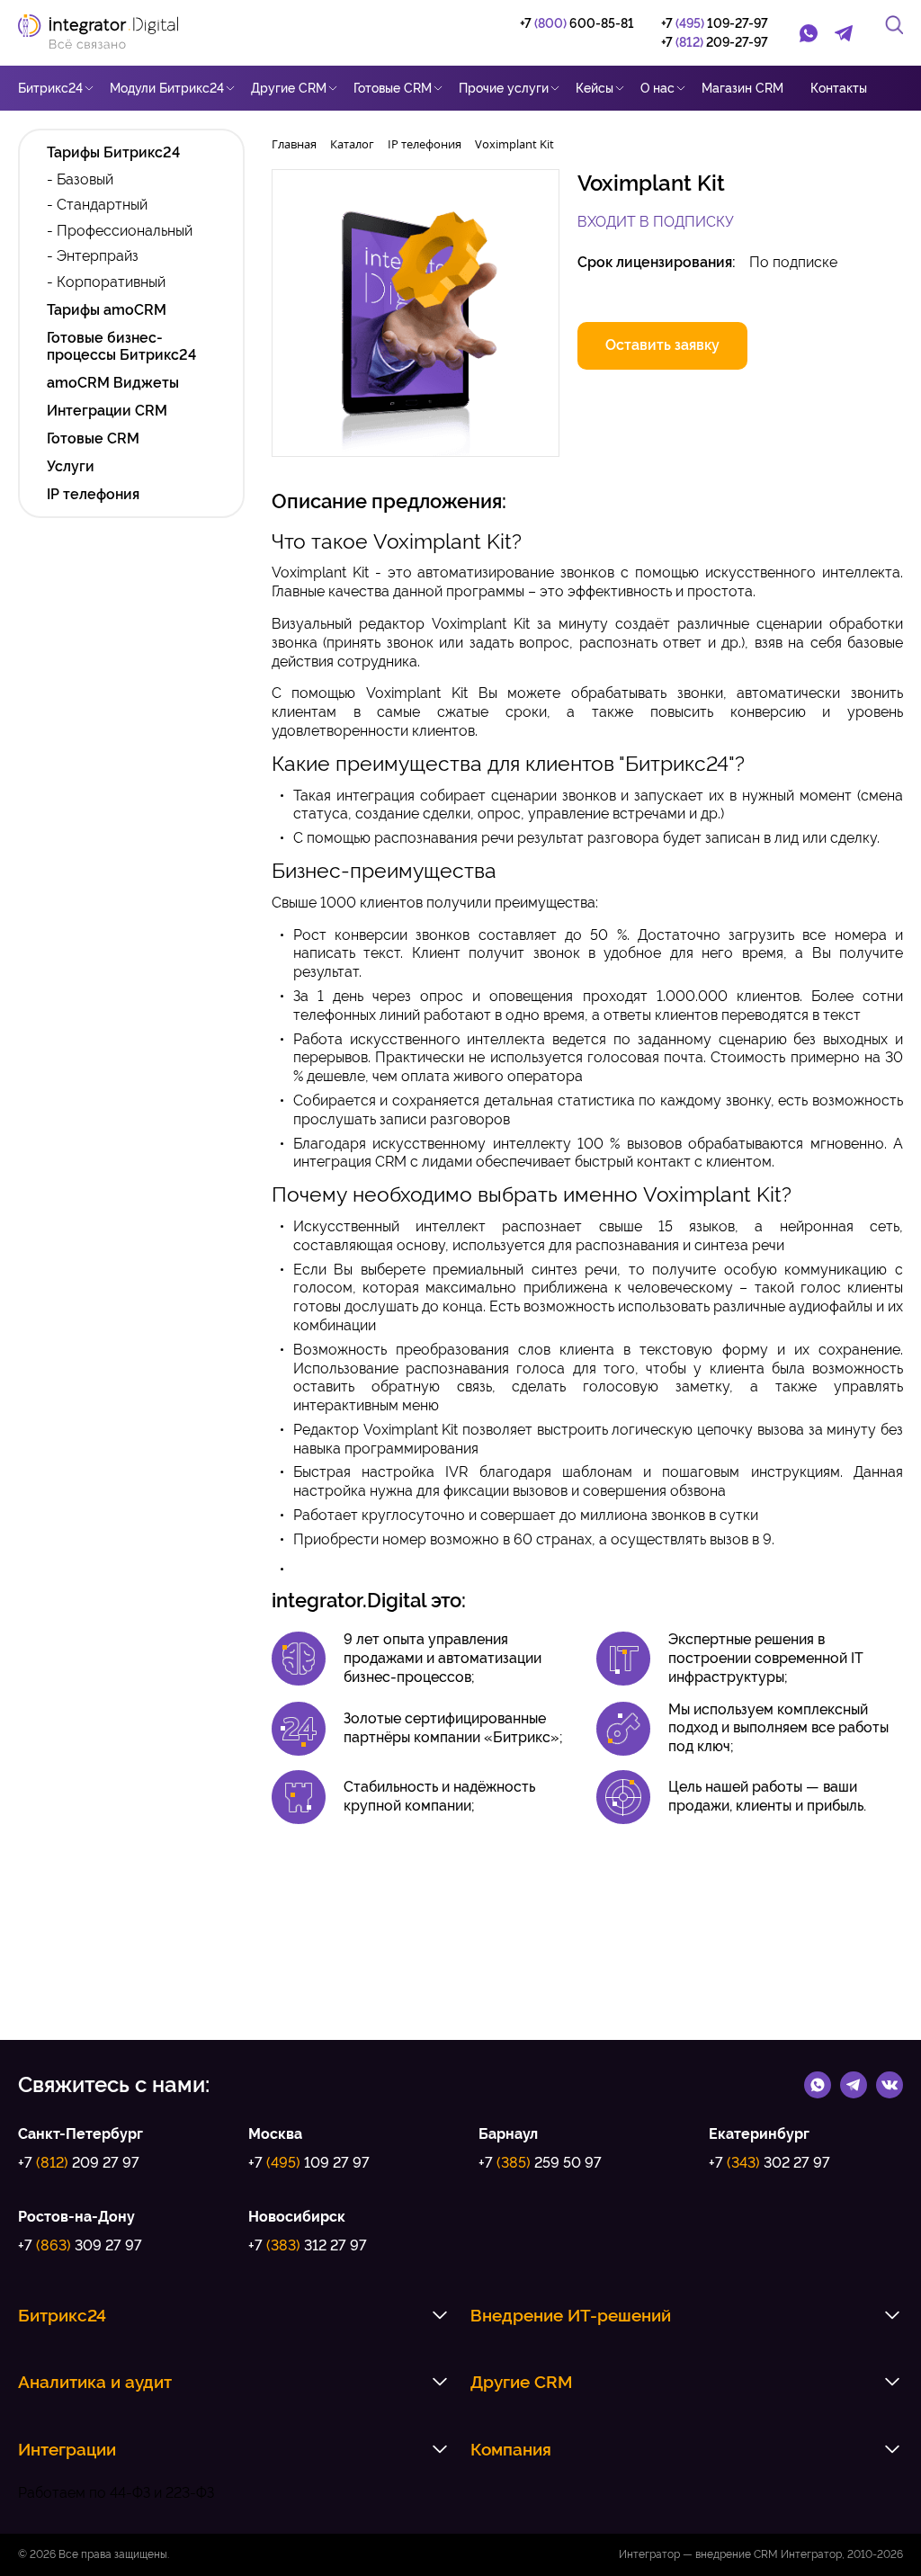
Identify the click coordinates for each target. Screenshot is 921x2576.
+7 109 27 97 (309, 2163)
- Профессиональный (120, 231)
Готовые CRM (393, 88)
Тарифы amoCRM (107, 310)
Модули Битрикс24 (167, 88)
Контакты (839, 88)
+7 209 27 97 (79, 2163)
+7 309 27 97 (80, 2245)
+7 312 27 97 (308, 2245)
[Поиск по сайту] (894, 25)
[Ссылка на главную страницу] (107, 33)
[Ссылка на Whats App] (818, 2084)
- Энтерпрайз (93, 256)
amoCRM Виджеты (113, 383)
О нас (657, 88)
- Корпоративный (106, 282)
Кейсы (595, 88)
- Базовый (80, 179)
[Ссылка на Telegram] (845, 33)
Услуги (71, 466)
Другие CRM (289, 88)
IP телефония (93, 494)
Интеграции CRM (107, 411)
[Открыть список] (440, 2315)
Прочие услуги (504, 88)
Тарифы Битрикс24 (113, 152)
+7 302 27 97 (769, 2163)
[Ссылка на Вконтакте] (890, 2084)
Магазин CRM (742, 88)
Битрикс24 (50, 88)
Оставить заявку (662, 345)
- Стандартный (97, 205)
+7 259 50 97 (540, 2163)
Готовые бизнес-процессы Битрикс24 (121, 346)
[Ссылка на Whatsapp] (809, 33)
